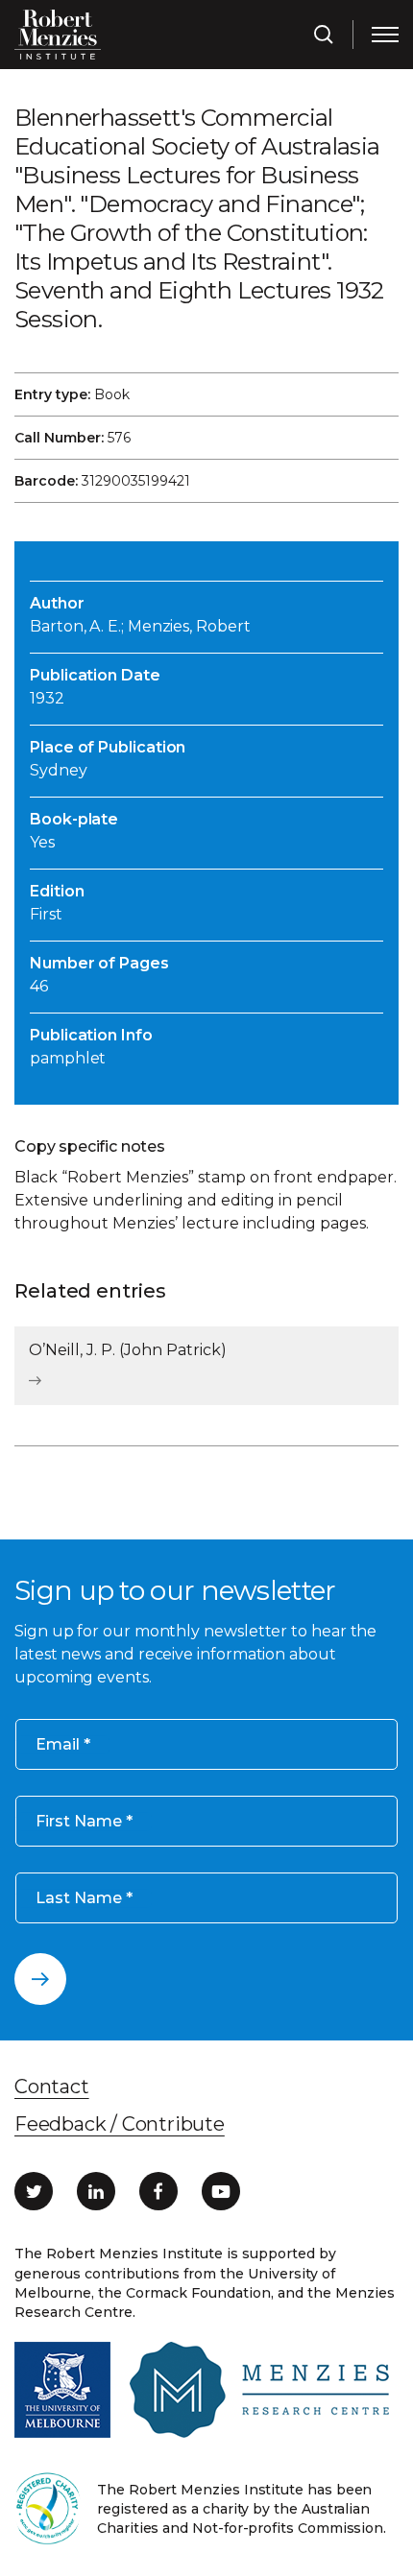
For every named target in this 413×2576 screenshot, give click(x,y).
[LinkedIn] (96, 2191)
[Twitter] (34, 2191)
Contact (52, 2087)
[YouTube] (221, 2191)
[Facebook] (158, 2191)
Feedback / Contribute (120, 2124)
